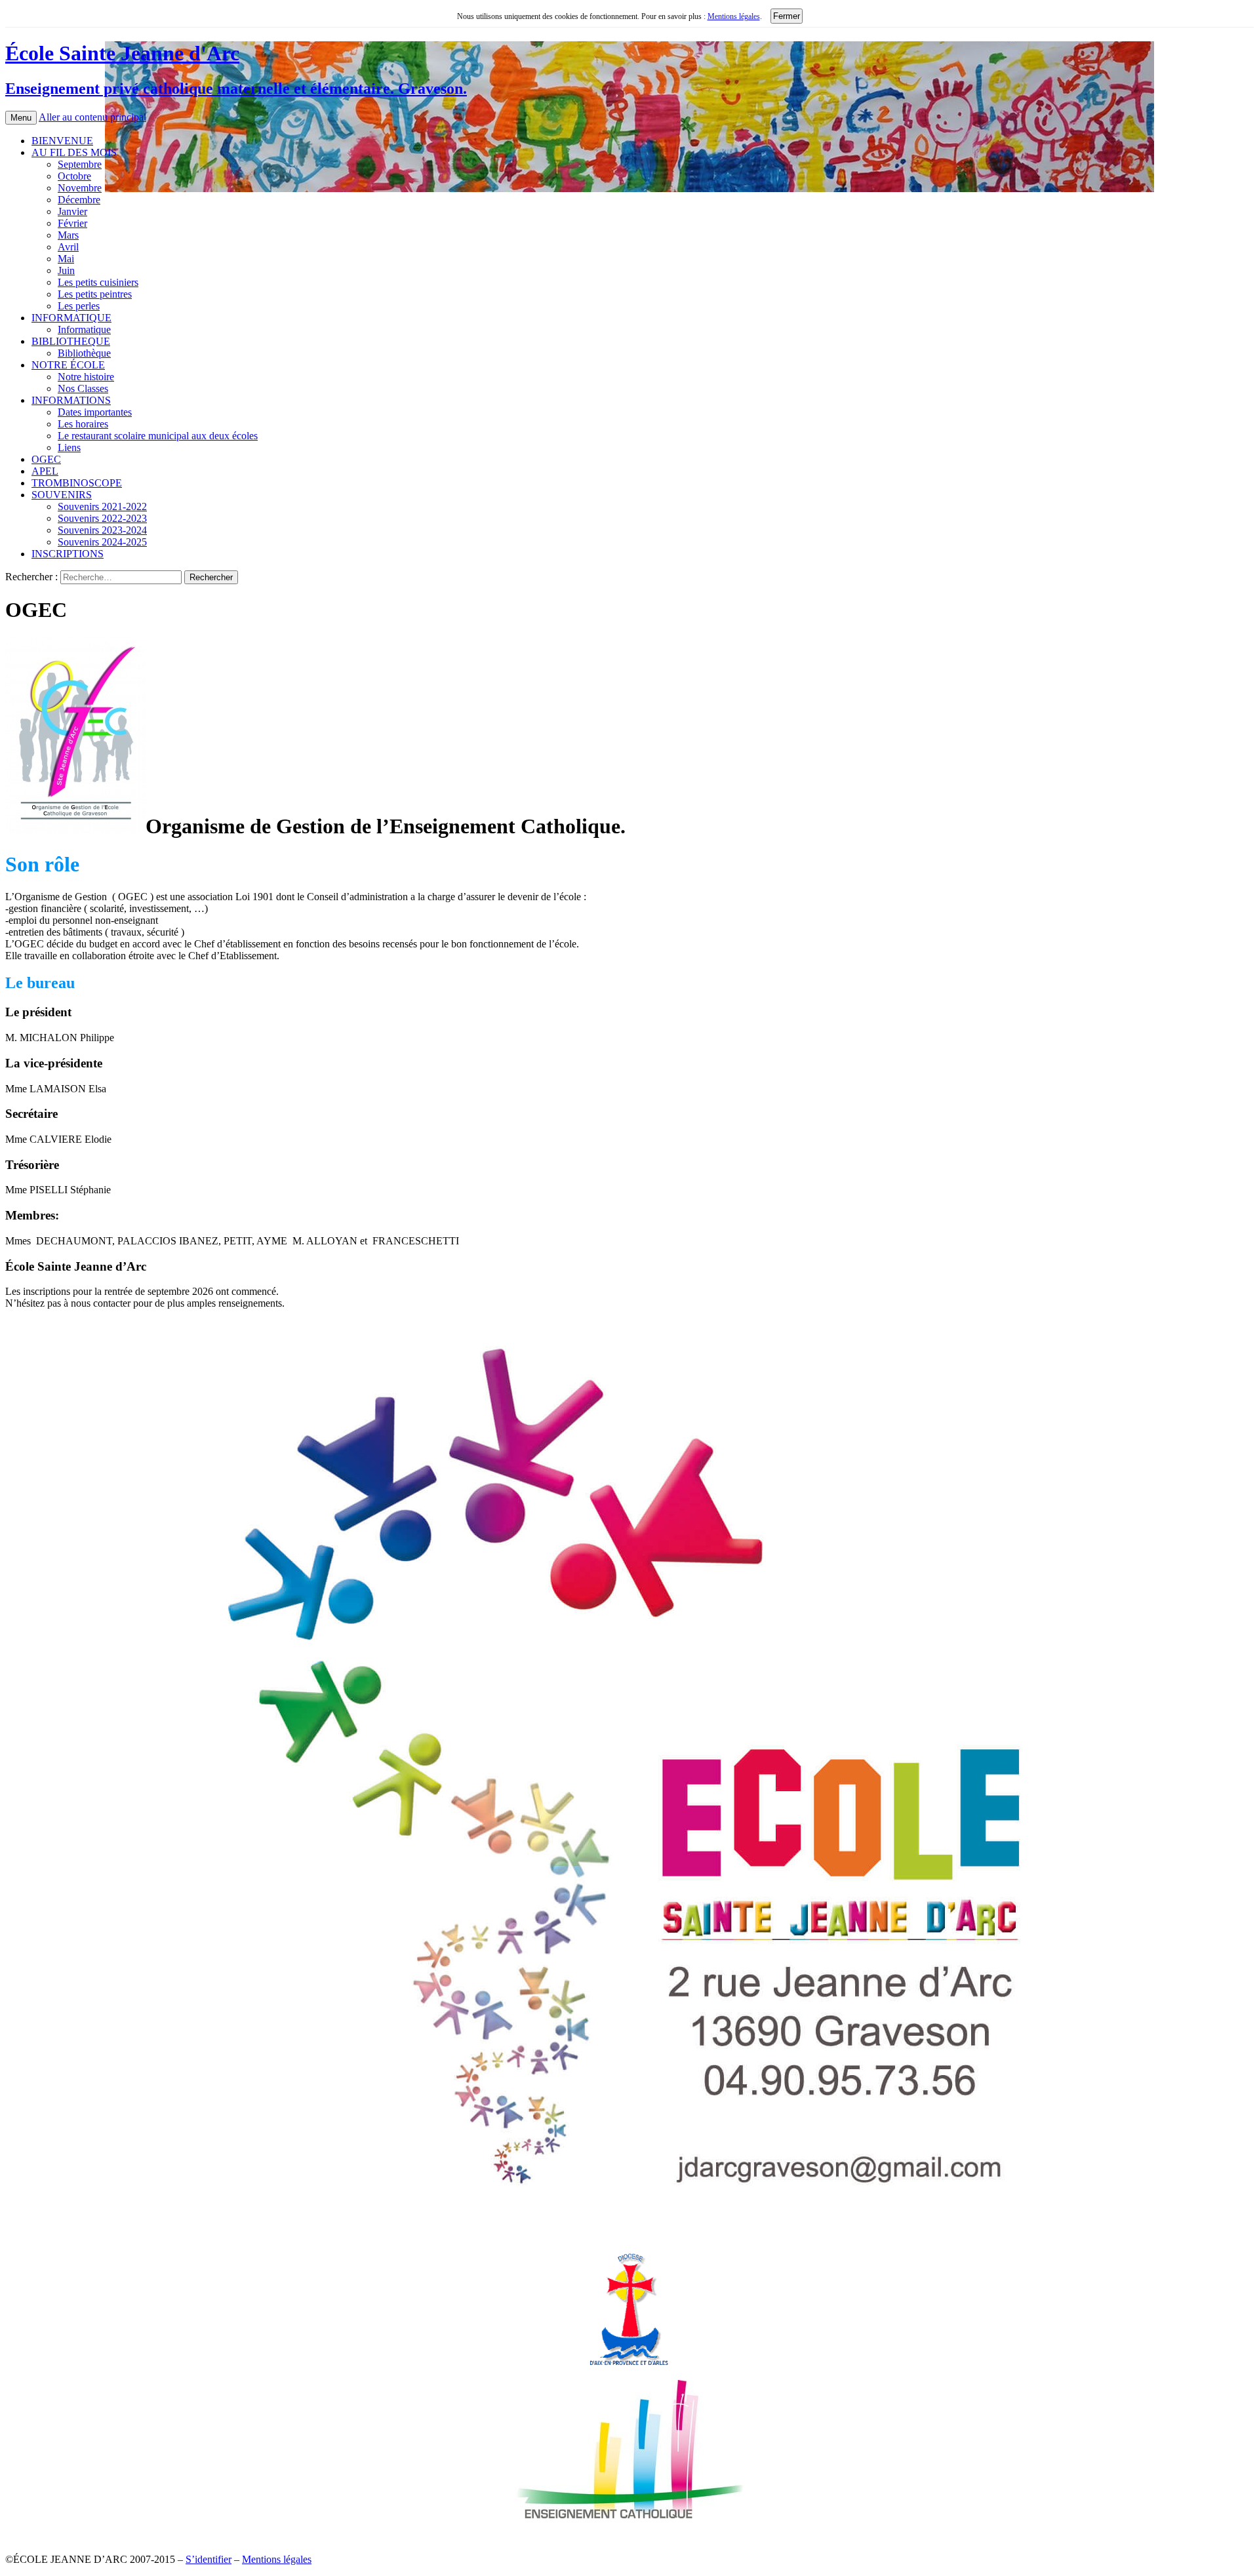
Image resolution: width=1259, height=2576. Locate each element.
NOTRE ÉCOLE (68, 365)
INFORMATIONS (71, 400)
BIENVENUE (62, 141)
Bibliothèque (84, 353)
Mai (66, 259)
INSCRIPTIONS (68, 554)
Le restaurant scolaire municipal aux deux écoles (158, 436)
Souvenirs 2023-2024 (102, 530)
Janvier (72, 211)
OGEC (46, 459)
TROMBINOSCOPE (77, 483)
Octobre (74, 176)
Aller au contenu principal (92, 117)
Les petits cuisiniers (98, 282)
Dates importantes (95, 412)
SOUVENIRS (62, 495)
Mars (68, 235)
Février (72, 223)
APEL (45, 471)
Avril (68, 247)
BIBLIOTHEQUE (71, 341)
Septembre (80, 164)
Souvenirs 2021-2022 (102, 506)
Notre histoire (86, 377)
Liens (69, 447)
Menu (21, 118)
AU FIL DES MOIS (74, 152)
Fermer (787, 16)
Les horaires (83, 424)
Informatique (84, 329)
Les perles (79, 306)
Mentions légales (734, 16)
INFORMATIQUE (71, 318)
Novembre (80, 188)
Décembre (79, 200)
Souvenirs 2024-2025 (102, 542)
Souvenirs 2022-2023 (102, 518)
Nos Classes (83, 388)
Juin (66, 270)
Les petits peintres (95, 294)
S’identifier (209, 2559)
